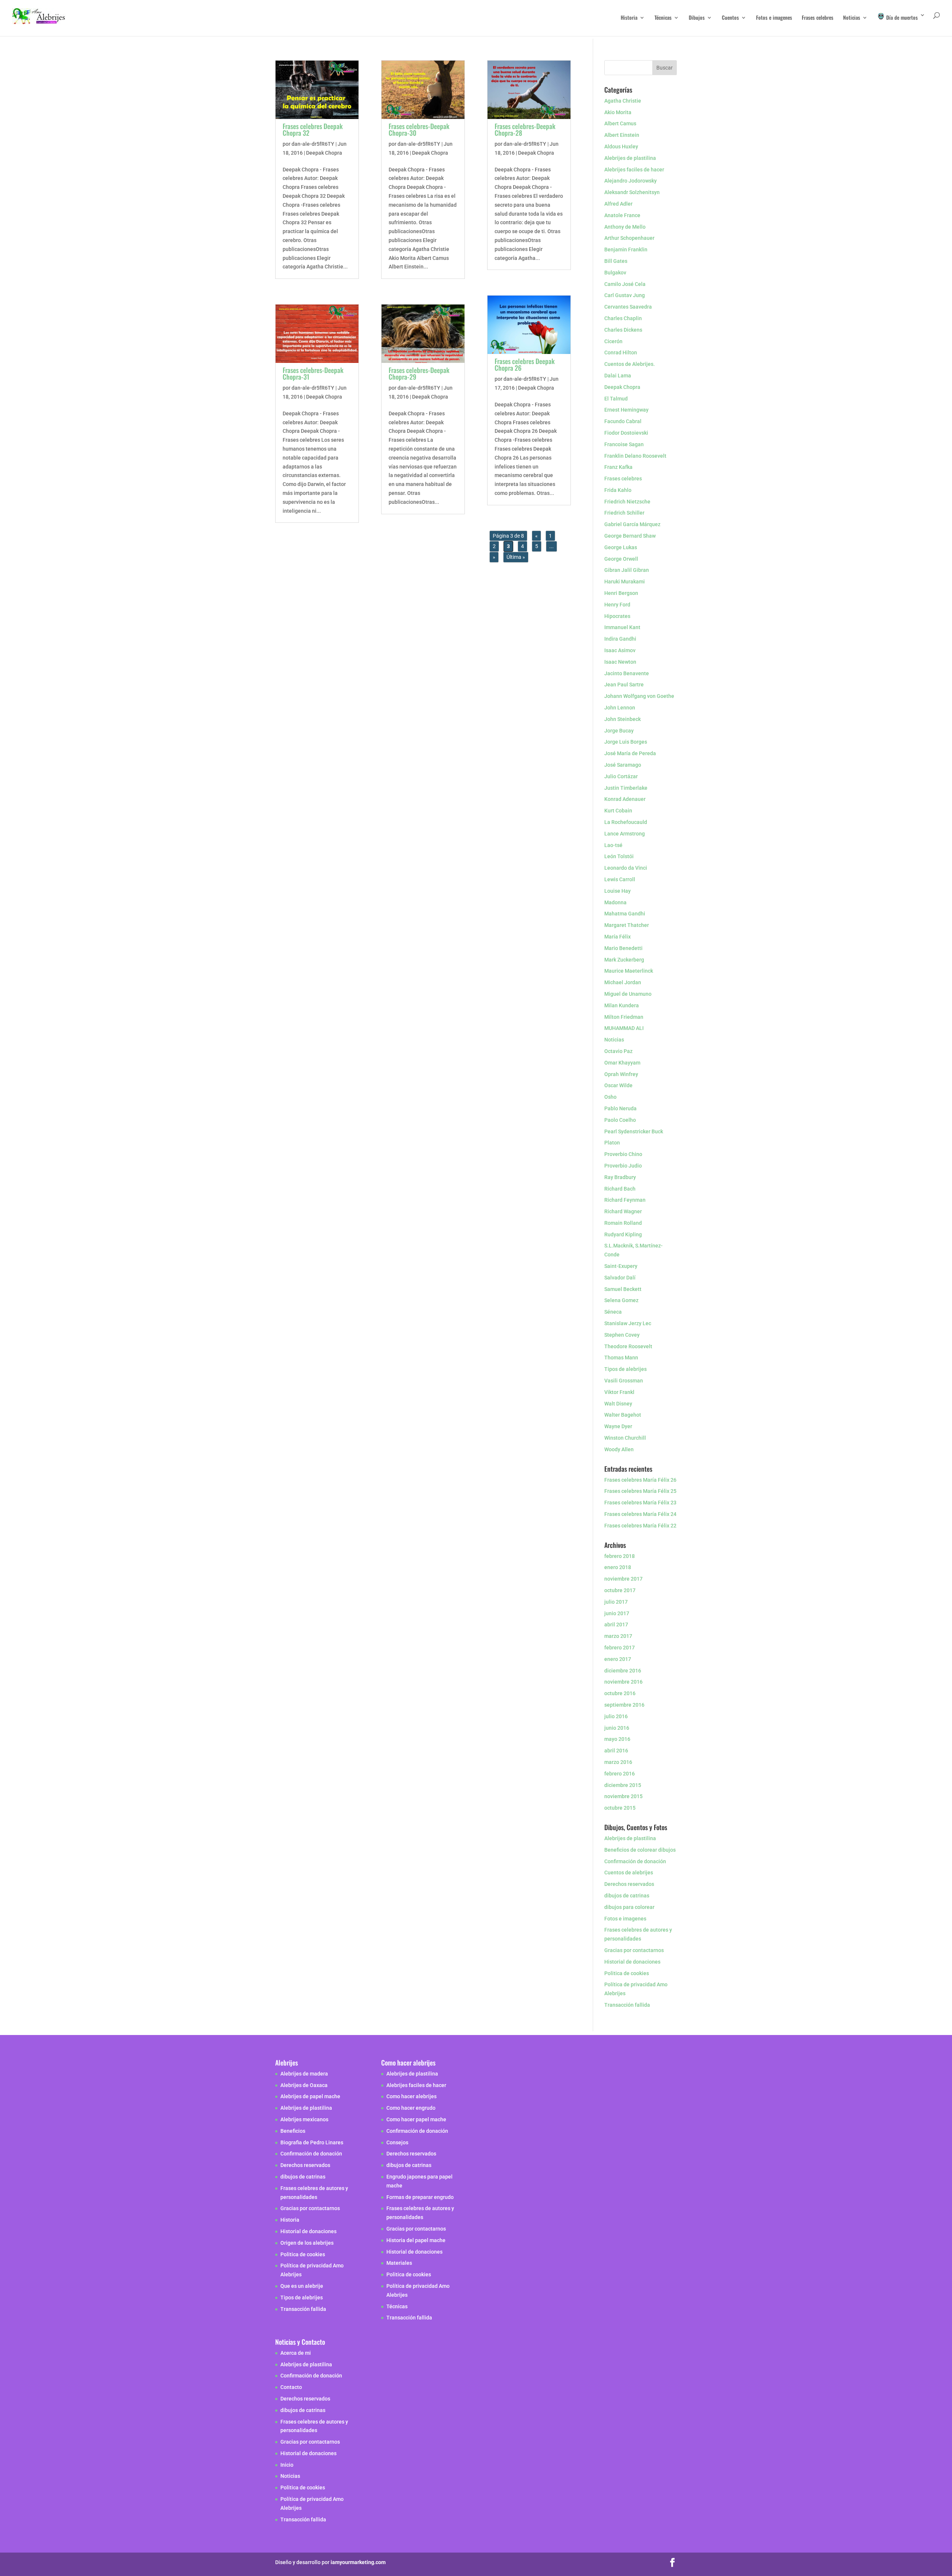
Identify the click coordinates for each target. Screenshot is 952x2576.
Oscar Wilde (618, 1085)
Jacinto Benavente (627, 673)
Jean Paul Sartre (624, 685)
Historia (629, 18)
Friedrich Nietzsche (627, 502)
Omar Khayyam (622, 1063)
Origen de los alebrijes (307, 2242)
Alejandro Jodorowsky (631, 181)
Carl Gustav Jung (625, 295)
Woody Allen (619, 1449)
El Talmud (616, 399)
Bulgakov (615, 273)
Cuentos (730, 18)
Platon (612, 1143)
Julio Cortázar (621, 776)
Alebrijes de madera (304, 2073)
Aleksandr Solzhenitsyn (632, 192)
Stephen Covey (622, 1335)
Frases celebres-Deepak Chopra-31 (313, 373)
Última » (516, 557)
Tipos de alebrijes (625, 1369)
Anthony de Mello (625, 227)
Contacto (291, 2387)
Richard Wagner (623, 1211)
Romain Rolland (623, 1223)
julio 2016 (616, 1716)
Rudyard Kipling (623, 1234)
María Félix (617, 937)
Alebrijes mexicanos (304, 2119)
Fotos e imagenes (774, 18)
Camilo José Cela (625, 284)
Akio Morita (618, 112)
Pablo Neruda (620, 1108)
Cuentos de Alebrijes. (630, 364)
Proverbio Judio (623, 1166)
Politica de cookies (627, 1973)
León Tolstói (619, 856)
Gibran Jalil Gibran (627, 570)
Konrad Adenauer (625, 799)
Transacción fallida (627, 2005)
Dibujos (697, 18)
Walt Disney (618, 1404)
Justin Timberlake (626, 788)
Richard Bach (620, 1189)
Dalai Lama (618, 376)
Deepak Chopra (324, 153)
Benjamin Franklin (626, 249)
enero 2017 (618, 1659)
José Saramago (623, 765)
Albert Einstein (622, 135)
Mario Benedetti (623, 948)
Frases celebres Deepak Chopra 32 (313, 129)
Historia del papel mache (416, 2240)
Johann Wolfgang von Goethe (639, 696)
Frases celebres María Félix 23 (640, 1503)
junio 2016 (617, 1728)
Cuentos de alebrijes (629, 1873)
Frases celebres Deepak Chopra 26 (525, 364)
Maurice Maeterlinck (629, 971)
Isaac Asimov (620, 650)
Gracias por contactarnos (634, 1950)
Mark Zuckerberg (624, 960)
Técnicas (663, 18)
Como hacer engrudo (411, 2108)
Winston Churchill (625, 1438)
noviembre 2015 (623, 1796)
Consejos (397, 2142)
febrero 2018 (620, 1556)
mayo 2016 (617, 1739)
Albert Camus (620, 123)
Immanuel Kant (622, 627)
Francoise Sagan (624, 444)
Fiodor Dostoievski (626, 433)
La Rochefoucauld (626, 822)
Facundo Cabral (623, 421)
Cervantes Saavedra (628, 307)
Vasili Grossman (624, 1381)
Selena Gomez (621, 1300)
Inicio (287, 2464)
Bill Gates (616, 261)
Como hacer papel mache (416, 2119)
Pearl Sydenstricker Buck (634, 1131)
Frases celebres (818, 18)
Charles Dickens (623, 330)
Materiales (399, 2263)
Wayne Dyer (618, 1426)
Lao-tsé (613, 845)
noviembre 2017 (623, 1579)
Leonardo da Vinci (626, 868)
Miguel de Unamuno (628, 994)
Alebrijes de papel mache (310, 2096)
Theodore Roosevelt (628, 1346)
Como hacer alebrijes (411, 2096)
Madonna (615, 902)
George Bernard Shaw (630, 536)
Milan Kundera (622, 1005)
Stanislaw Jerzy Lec (628, 1323)
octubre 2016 (620, 1693)
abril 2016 (616, 1751)
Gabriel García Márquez (632, 524)
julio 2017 (616, 1602)
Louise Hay (618, 891)
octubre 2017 (620, 1590)
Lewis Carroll (620, 879)
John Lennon (620, 708)
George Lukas (621, 547)
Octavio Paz (618, 1051)
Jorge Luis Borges (626, 742)
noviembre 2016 (623, 1682)
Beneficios (293, 2131)
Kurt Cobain (618, 811)
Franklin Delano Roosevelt (635, 456)
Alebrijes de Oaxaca (304, 2085)
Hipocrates (617, 616)
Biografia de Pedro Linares (312, 2142)
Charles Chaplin (623, 318)
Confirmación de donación (635, 1861)
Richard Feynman (625, 1200)
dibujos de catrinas (627, 1896)
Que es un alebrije (302, 2286)
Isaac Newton (620, 662)
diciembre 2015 (623, 1785)
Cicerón (613, 341)
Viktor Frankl (619, 1392)
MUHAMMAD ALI (624, 1028)
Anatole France (622, 215)
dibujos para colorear (629, 1907)
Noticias (852, 18)
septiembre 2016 (624, 1705)
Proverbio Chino (623, 1154)
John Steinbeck (623, 719)
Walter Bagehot (623, 1415)
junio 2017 (617, 1613)
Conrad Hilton (621, 352)
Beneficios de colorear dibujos (640, 1850)
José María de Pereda (630, 753)
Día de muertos (901, 17)
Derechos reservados (629, 1884)
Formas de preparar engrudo (420, 2197)
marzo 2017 (618, 1636)
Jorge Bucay (619, 731)
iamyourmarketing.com (358, 2562)
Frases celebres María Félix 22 (640, 1526)
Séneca (613, 1312)
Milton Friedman (624, 1017)
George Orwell (621, 559)
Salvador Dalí (620, 1278)
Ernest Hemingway (626, 410)
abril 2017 (616, 1625)
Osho (610, 1097)
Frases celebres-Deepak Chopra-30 (419, 129)
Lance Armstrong (625, 834)
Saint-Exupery (621, 1266)
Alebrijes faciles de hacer (634, 170)
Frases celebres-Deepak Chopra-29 (419, 373)
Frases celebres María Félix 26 (640, 1480)
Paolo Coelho (620, 1120)
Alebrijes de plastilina (630, 158)
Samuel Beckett (623, 1289)
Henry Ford (617, 605)
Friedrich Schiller (624, 513)
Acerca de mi (296, 2353)
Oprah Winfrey (621, 1074)
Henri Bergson (621, 593)
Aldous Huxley (621, 146)
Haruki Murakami (625, 582)
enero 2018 (618, 1567)
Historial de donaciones (632, 1962)
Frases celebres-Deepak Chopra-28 (525, 129)
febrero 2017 (620, 1648)
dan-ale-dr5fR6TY (313, 144)
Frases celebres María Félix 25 (640, 1491)
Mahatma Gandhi (625, 914)
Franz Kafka (618, 467)
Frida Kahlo (618, 490)
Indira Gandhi (620, 639)
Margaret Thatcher (627, 925)
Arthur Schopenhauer (629, 238)
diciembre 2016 (623, 1671)
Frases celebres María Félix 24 (640, 1514)
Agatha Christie (623, 101)
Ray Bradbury (620, 1177)
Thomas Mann (621, 1358)
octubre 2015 (620, 1808)
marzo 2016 (618, 1762)
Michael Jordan (623, 982)
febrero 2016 (620, 1774)
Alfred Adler (618, 204)
